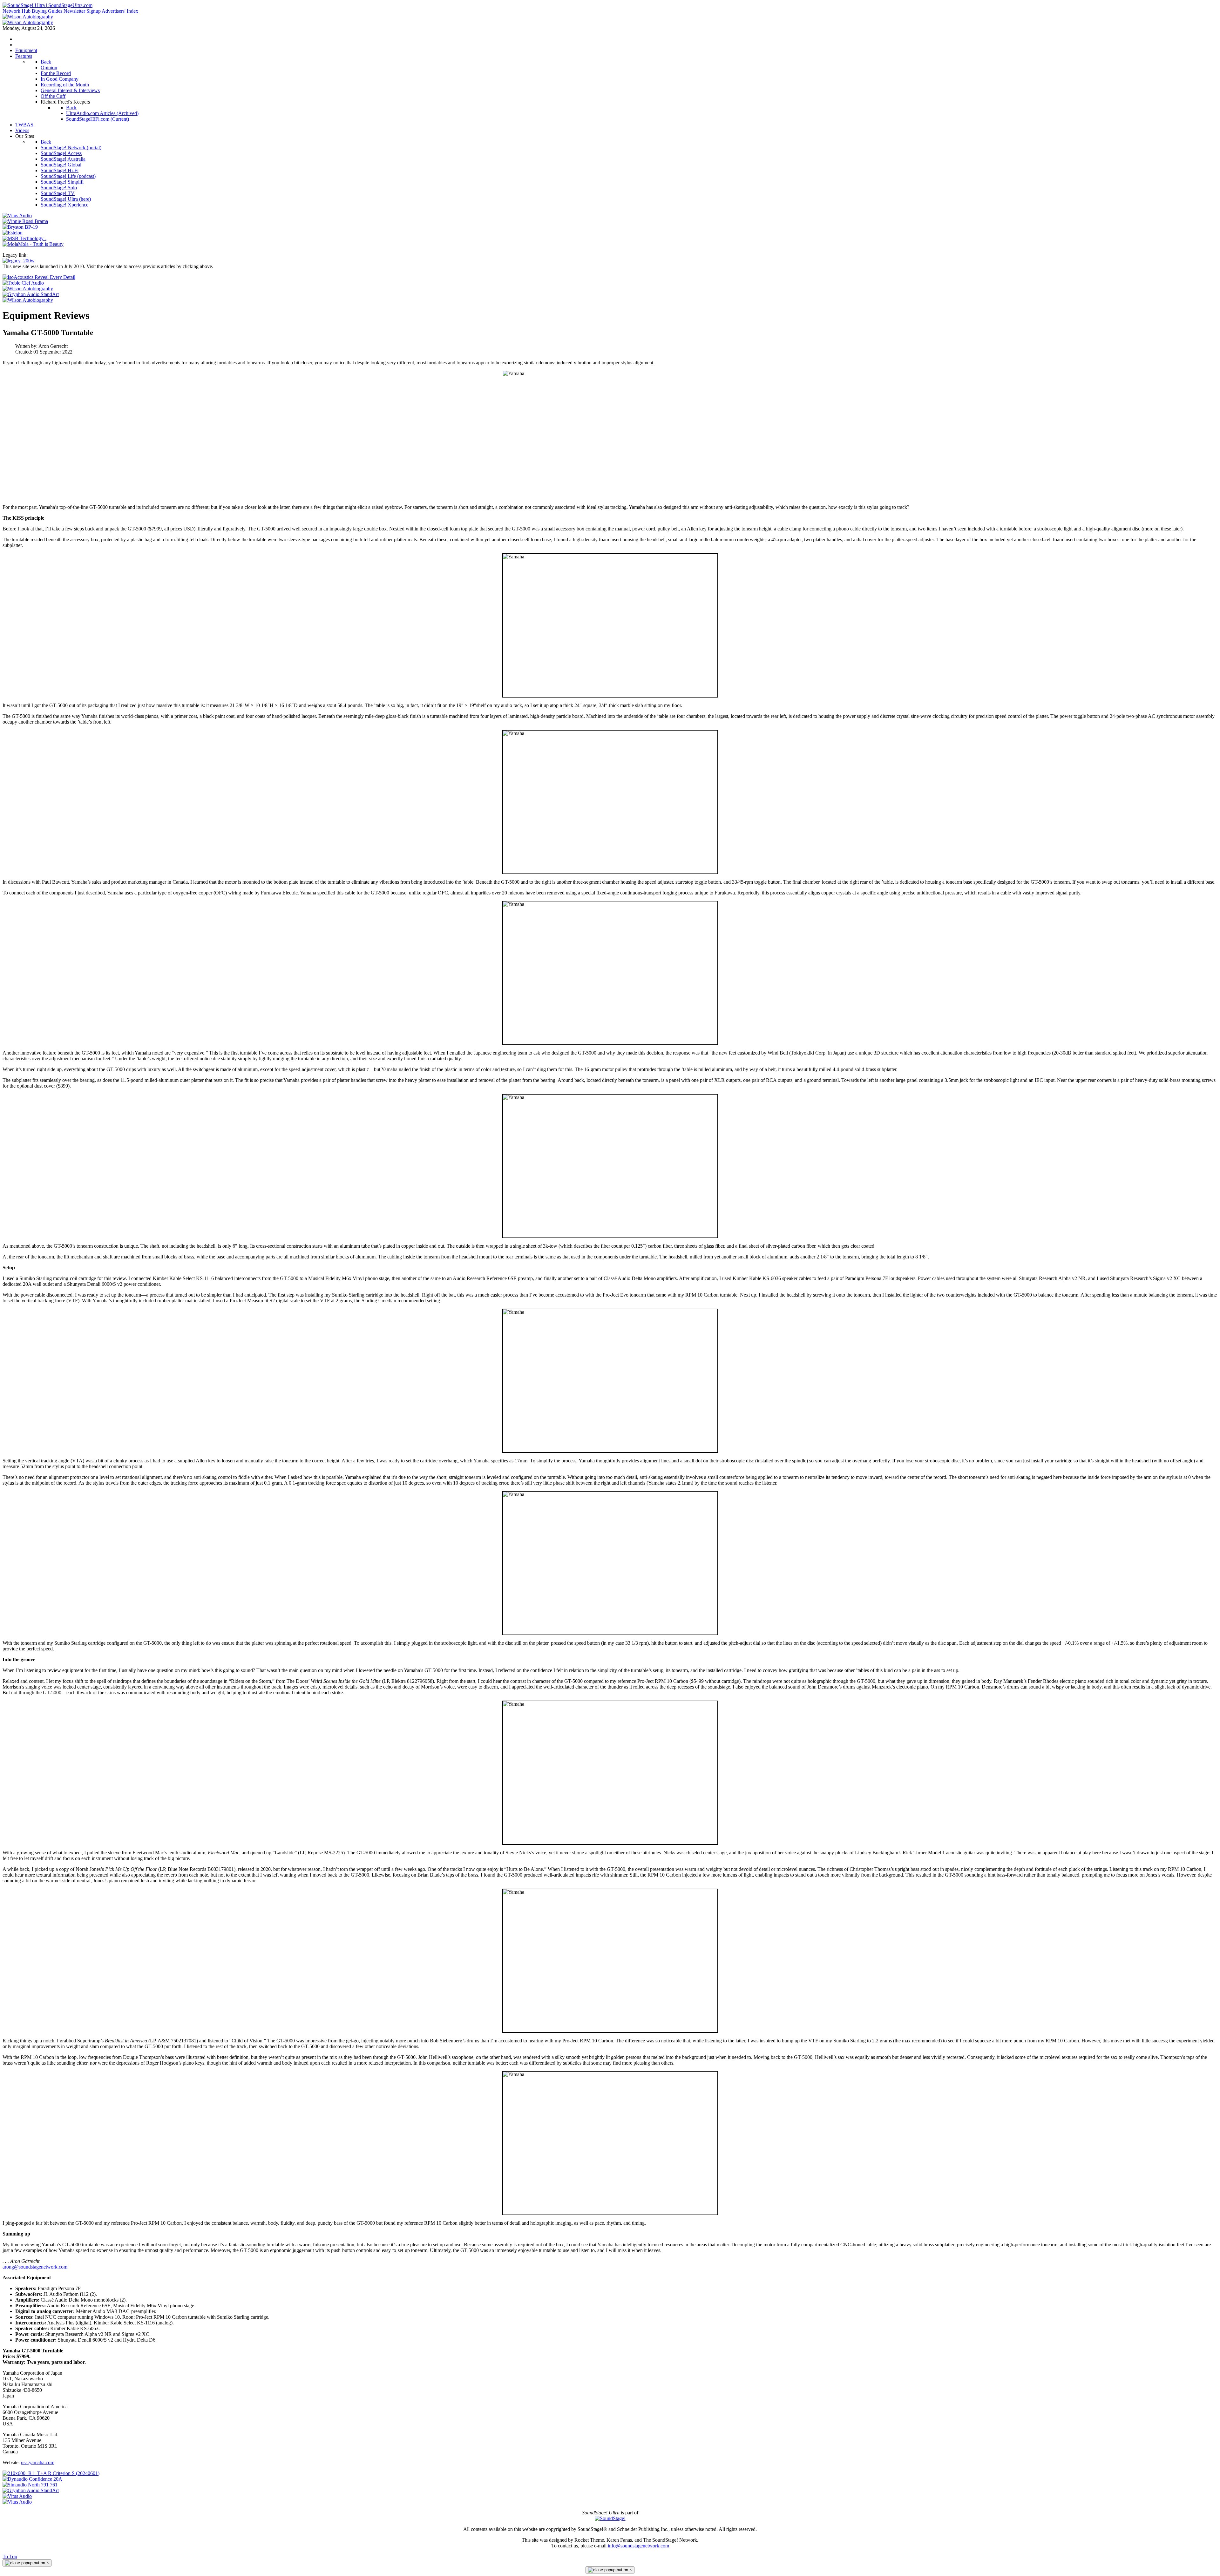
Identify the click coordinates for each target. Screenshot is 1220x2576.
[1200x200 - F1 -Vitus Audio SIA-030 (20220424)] (17, 2496)
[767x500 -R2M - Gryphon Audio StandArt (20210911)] (31, 2490)
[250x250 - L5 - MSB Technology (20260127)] (24, 238)
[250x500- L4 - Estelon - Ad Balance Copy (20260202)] (13, 233)
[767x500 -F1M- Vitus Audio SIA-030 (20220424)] (17, 2502)
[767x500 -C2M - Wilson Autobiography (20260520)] (28, 300)
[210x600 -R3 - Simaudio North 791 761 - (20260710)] (30, 2485)
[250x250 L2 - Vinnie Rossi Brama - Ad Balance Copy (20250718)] (25, 221)
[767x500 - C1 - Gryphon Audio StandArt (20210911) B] (31, 294)
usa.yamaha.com (38, 2462)
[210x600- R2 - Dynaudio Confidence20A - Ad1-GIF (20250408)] (32, 2479)
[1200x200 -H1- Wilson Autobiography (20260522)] (28, 17)
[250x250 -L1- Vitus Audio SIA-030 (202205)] (17, 216)
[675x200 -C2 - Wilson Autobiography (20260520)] (28, 289)
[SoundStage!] (610, 2518)
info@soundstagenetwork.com (638, 2546)
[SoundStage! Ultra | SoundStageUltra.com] (47, 5)
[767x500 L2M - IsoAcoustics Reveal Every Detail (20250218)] (39, 277)
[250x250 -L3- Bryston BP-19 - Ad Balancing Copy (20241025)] (20, 227)
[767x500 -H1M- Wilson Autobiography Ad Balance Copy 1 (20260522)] (28, 22)
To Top (10, 2556)
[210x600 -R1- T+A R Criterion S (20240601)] (51, 2473)
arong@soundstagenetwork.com (35, 2267)
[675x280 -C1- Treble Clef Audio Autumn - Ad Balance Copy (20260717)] (23, 283)
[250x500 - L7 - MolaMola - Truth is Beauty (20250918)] (33, 244)
